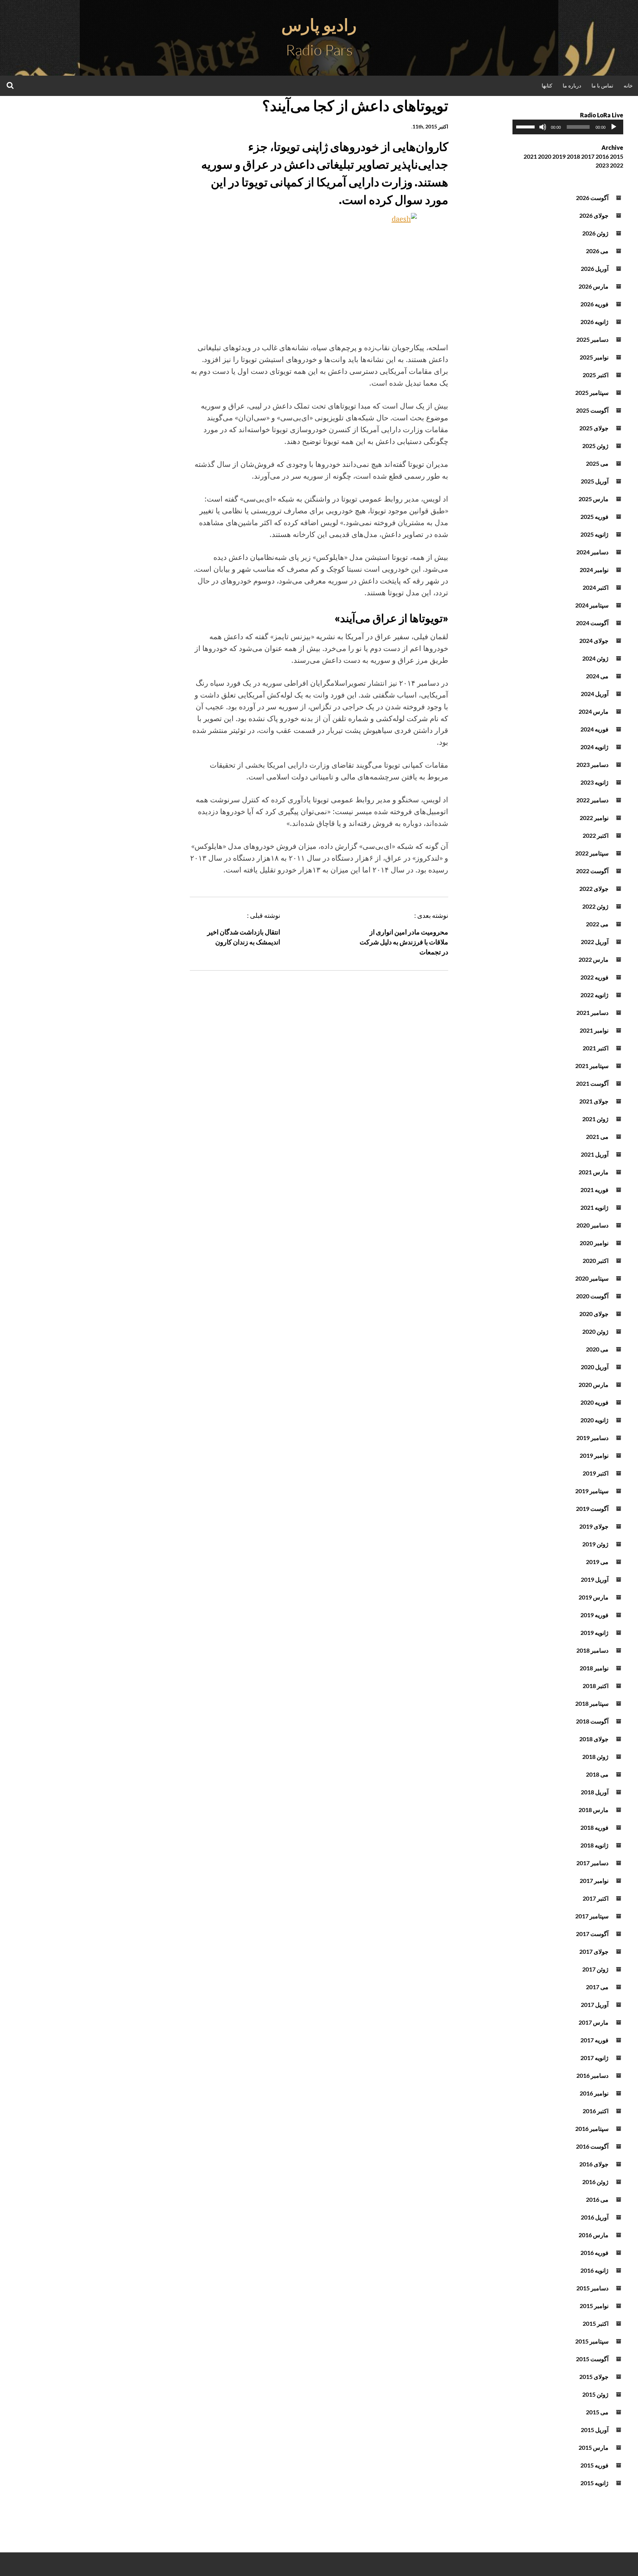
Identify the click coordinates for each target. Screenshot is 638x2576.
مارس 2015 (594, 2447)
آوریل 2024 (595, 694)
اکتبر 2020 (596, 1261)
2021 (530, 156)
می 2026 (597, 251)
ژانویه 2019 (594, 1633)
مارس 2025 (594, 499)
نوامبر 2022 (594, 818)
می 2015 (597, 2412)
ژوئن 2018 (595, 1757)
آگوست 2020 (592, 1296)
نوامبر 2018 (594, 1668)
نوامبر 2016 (594, 2093)
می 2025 (597, 463)
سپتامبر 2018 (592, 1703)
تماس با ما (602, 85)
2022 (617, 165)
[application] (568, 127)
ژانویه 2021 (594, 1207)
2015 (617, 156)
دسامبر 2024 (592, 552)
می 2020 (597, 1349)
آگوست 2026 (592, 198)
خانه (628, 85)
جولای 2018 (594, 1739)
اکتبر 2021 (596, 1048)
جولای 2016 (594, 2164)
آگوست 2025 (592, 410)
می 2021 (597, 1137)
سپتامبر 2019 (592, 1491)
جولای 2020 (594, 1314)
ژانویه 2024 (594, 747)
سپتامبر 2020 (592, 1278)
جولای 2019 (594, 1526)
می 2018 (597, 1774)
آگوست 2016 (592, 2146)
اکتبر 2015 (596, 2323)
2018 (573, 156)
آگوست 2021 (592, 1083)
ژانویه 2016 (594, 2270)
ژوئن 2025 (595, 446)
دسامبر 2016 (592, 2075)
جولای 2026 (594, 215)
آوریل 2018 (595, 1792)
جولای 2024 (594, 640)
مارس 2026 (594, 286)
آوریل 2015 (595, 2430)
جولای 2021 (594, 1101)
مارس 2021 (594, 1172)
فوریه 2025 (594, 516)
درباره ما (572, 85)
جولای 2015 (594, 2377)
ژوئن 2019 (595, 1544)
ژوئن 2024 (595, 658)
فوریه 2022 (594, 977)
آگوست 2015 (592, 2359)
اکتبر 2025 (596, 375)
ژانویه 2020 (594, 1420)
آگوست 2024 (592, 623)
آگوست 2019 (592, 1509)
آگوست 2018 (592, 1721)
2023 (602, 165)
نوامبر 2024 (594, 570)
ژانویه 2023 (594, 782)
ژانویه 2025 (594, 534)
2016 (602, 156)
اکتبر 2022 (596, 835)
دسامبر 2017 (592, 1863)
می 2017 (597, 1987)
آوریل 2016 (595, 2217)
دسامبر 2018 (592, 1650)
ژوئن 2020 (595, 1331)
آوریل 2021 (595, 1154)
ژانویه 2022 (594, 995)
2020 (545, 156)
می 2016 (597, 2199)
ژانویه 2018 (594, 1845)
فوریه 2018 (594, 1827)
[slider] (526, 126)
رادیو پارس (319, 25)
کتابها (547, 85)
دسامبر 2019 (592, 1438)
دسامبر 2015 (592, 2288)
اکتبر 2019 (596, 1473)
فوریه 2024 (594, 729)
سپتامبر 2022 (592, 853)
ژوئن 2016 (595, 2182)
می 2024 (597, 676)
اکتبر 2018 (596, 1686)
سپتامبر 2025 (592, 392)
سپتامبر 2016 (592, 2129)
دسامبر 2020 (592, 1225)
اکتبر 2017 (596, 1898)
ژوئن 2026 (595, 233)
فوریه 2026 (594, 304)
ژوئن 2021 (595, 1119)
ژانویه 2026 (594, 322)
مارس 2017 (594, 2022)
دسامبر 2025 (592, 339)
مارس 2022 (594, 959)
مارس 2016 (594, 2235)
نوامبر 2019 (594, 1455)
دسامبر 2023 (592, 764)
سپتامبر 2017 (592, 1916)
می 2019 (597, 1562)
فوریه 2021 (594, 1190)
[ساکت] (543, 127)
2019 (559, 156)
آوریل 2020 (595, 1367)
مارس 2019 (594, 1597)
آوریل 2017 (595, 2005)
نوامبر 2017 (594, 1881)
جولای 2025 (594, 428)
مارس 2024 (594, 711)
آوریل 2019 (595, 1579)
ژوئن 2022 (595, 906)
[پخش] (614, 127)
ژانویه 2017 (594, 2058)
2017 (588, 156)
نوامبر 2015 (594, 2306)
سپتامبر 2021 (592, 1066)
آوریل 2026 (595, 268)
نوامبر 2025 (594, 357)
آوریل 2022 (595, 942)
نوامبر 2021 (594, 1030)
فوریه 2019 (594, 1615)
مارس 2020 (594, 1385)
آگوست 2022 (592, 871)
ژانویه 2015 (594, 2483)
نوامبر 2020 (594, 1243)
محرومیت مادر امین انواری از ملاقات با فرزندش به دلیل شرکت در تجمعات (404, 942)
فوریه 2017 (594, 2040)
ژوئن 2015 (595, 2394)
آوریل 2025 (595, 481)
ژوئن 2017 (595, 1969)
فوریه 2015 (594, 2465)
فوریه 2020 (594, 1402)
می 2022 (597, 924)
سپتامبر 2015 (592, 2341)
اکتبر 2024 (596, 587)
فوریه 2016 (594, 2253)
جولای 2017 (594, 1951)
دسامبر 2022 (592, 800)
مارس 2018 (594, 1810)
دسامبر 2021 (592, 1013)
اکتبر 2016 (596, 2111)
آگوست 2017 (592, 1934)
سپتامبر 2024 (592, 605)
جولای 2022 (594, 888)
